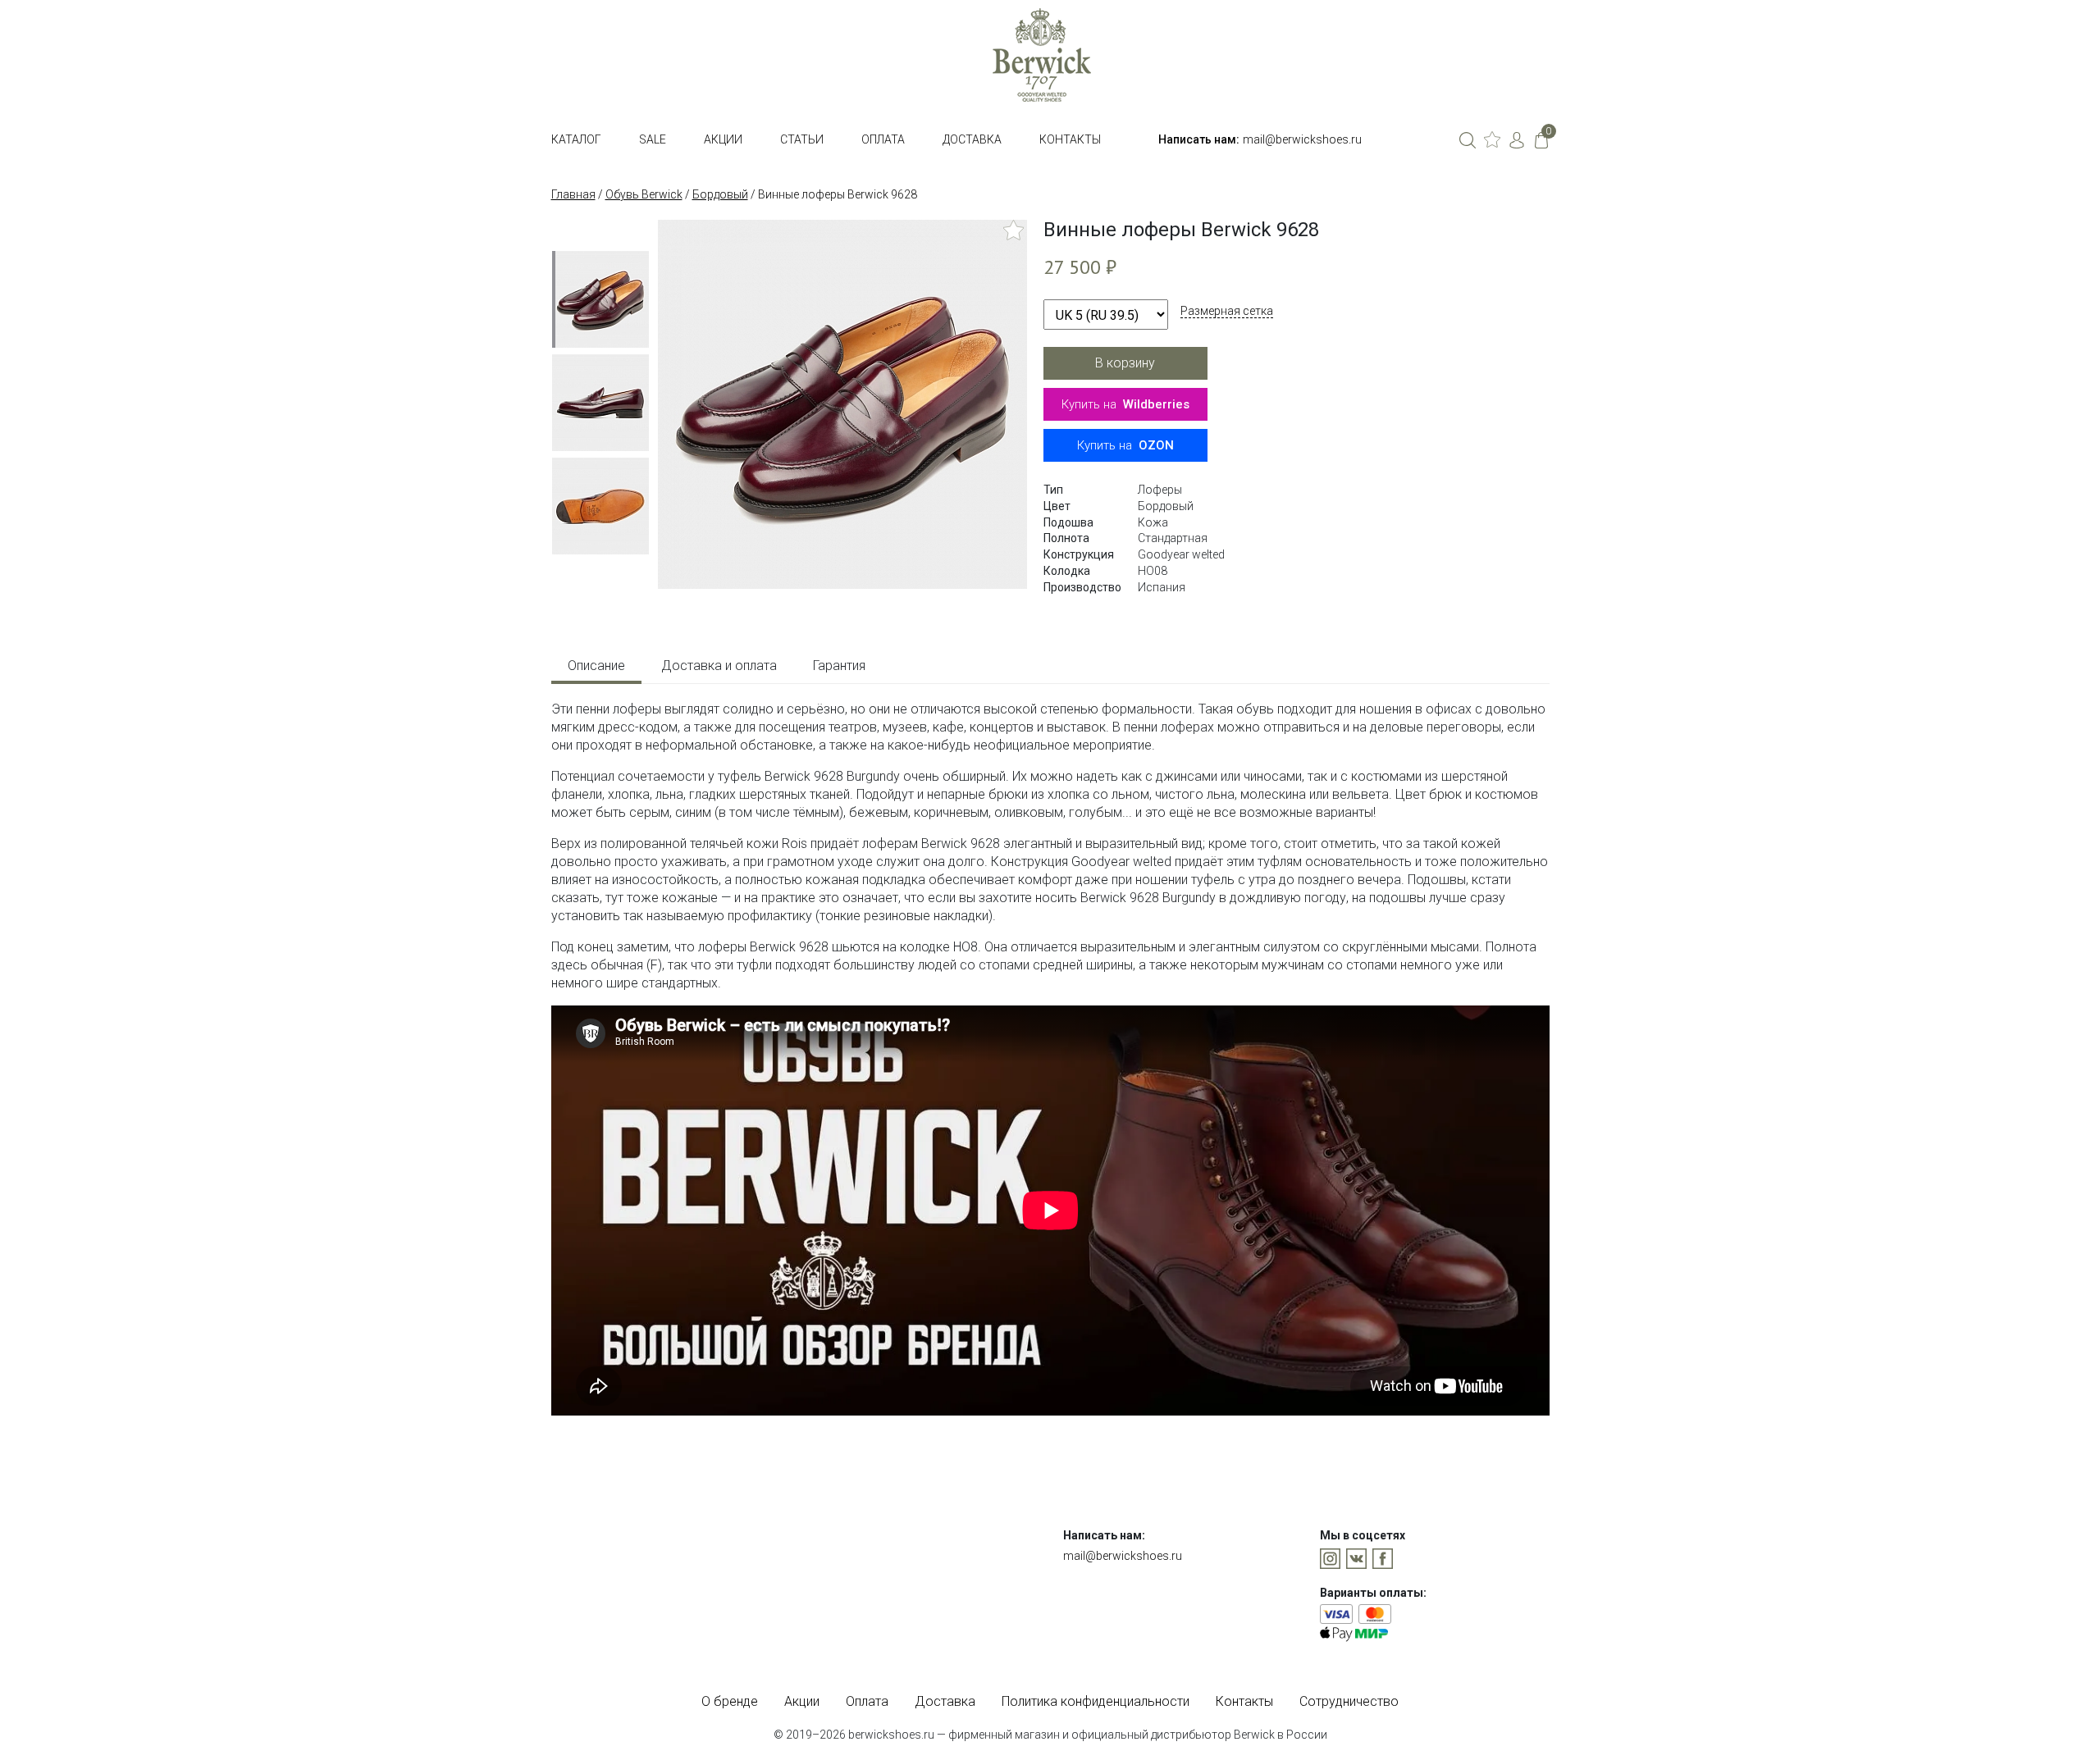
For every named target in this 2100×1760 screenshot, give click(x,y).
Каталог (576, 139)
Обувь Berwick (644, 194)
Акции (723, 139)
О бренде (730, 1701)
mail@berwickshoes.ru (1302, 139)
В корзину (1125, 363)
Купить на (1125, 404)
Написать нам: (1199, 139)
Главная (573, 194)
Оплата (883, 139)
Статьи (802, 139)
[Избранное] (1492, 139)
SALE (653, 139)
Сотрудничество (1349, 1701)
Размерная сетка (1227, 311)
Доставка (972, 139)
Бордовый (720, 194)
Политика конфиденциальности (1096, 1701)
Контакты (1070, 139)
